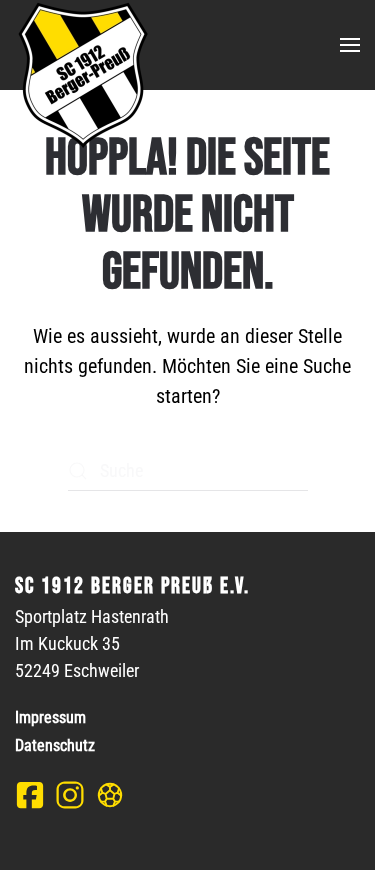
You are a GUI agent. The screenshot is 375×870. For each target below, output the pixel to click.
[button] (350, 45)
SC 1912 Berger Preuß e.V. (132, 586)
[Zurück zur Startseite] (82, 75)
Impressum (50, 717)
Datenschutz (55, 745)
